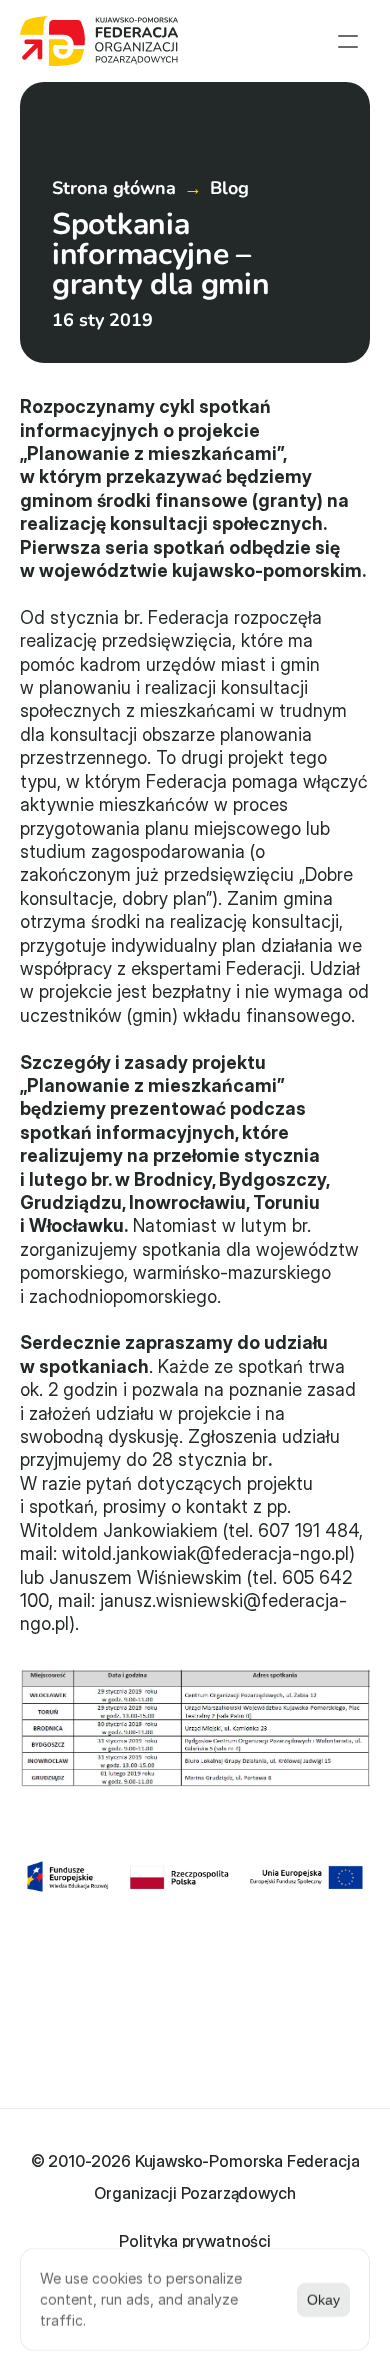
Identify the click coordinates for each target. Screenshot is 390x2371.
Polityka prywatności (195, 2241)
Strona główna (114, 188)
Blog (229, 188)
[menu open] (348, 41)
